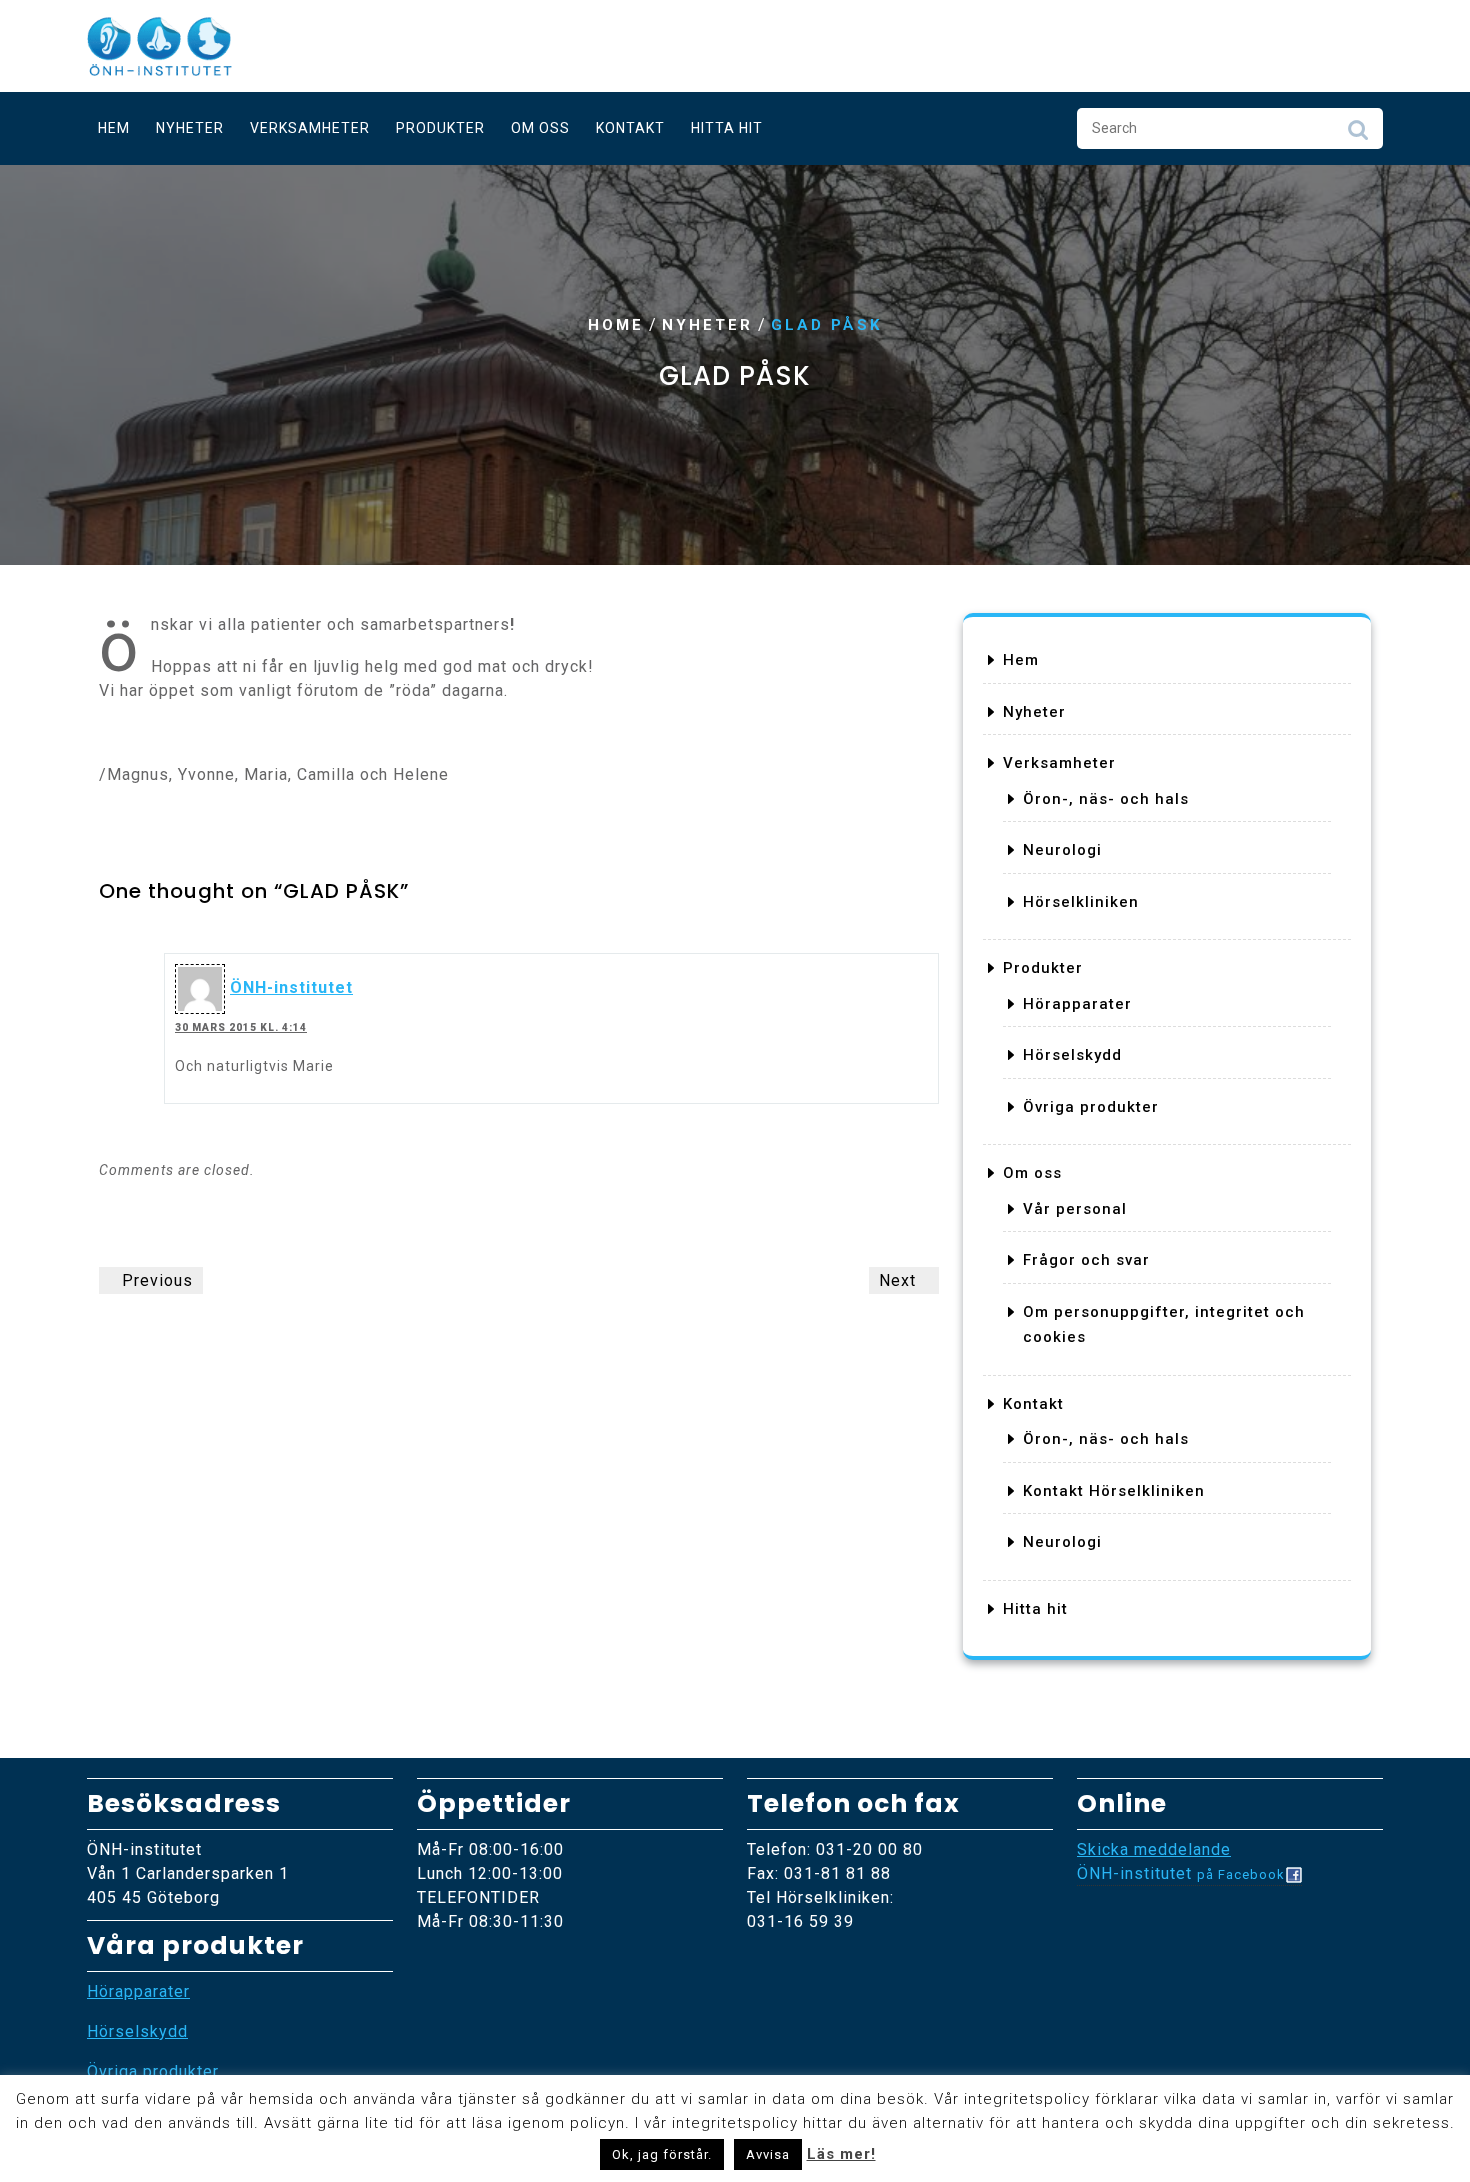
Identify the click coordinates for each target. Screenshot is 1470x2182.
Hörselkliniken (1081, 902)
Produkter (440, 128)
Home (616, 325)
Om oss (540, 128)
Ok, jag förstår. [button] (662, 2154)
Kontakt (630, 128)
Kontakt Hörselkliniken (1114, 1491)
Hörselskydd (1072, 1055)
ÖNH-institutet (291, 987)
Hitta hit (727, 128)
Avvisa (768, 2154)
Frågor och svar (1086, 1260)
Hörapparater (1077, 1004)
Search (1358, 135)
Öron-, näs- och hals (1106, 799)
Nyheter (190, 128)
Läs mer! (841, 2154)
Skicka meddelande (1154, 1849)
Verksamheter (310, 128)
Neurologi (1062, 850)
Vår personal (1075, 1209)
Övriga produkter (1091, 1107)
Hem (114, 128)
